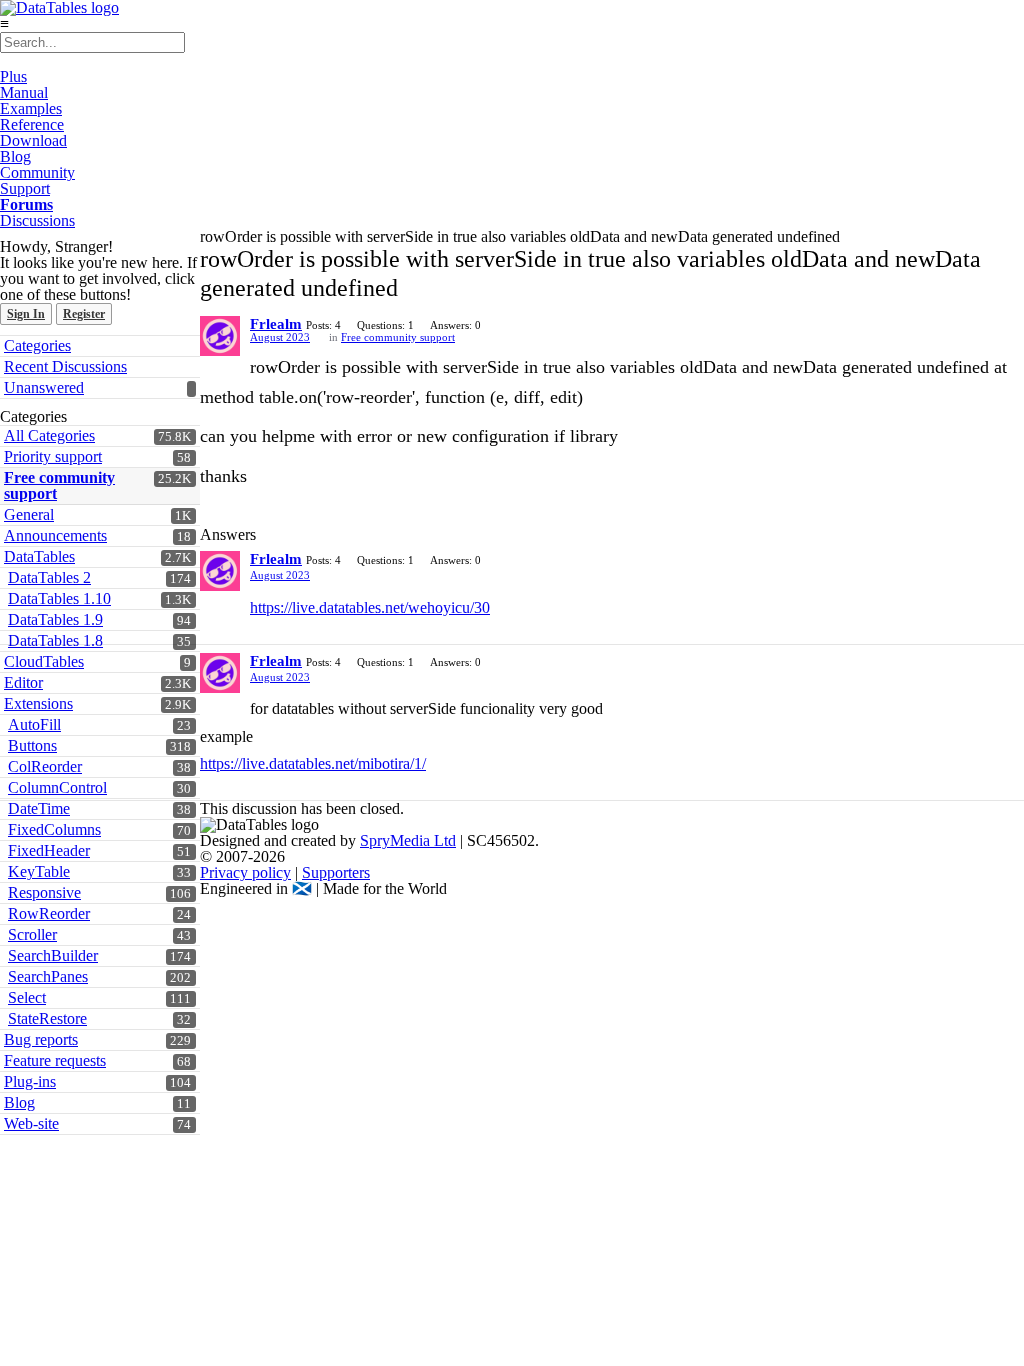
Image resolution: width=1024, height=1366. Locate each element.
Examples (31, 108)
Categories (37, 345)
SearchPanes (48, 976)
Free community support (59, 485)
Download (33, 140)
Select (27, 997)
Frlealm (276, 324)
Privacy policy (245, 872)
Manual (24, 92)
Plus (13, 76)
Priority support (53, 456)
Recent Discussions (65, 366)
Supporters (336, 872)
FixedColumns (54, 829)
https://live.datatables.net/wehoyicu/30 (370, 607)
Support (25, 188)
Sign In (26, 314)
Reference (32, 124)
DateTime (39, 808)
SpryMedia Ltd (408, 840)
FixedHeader (49, 850)
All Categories (49, 435)
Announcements (55, 535)
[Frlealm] (220, 336)
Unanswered (44, 387)
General (29, 514)
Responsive (44, 892)
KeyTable (39, 871)
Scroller (32, 934)
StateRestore (47, 1018)
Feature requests (55, 1060)
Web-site (31, 1123)
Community (37, 172)
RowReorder (49, 913)
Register (84, 314)
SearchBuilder (53, 955)
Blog (15, 156)
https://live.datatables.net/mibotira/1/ (313, 763)
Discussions (37, 220)
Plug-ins (30, 1081)
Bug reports (41, 1039)
